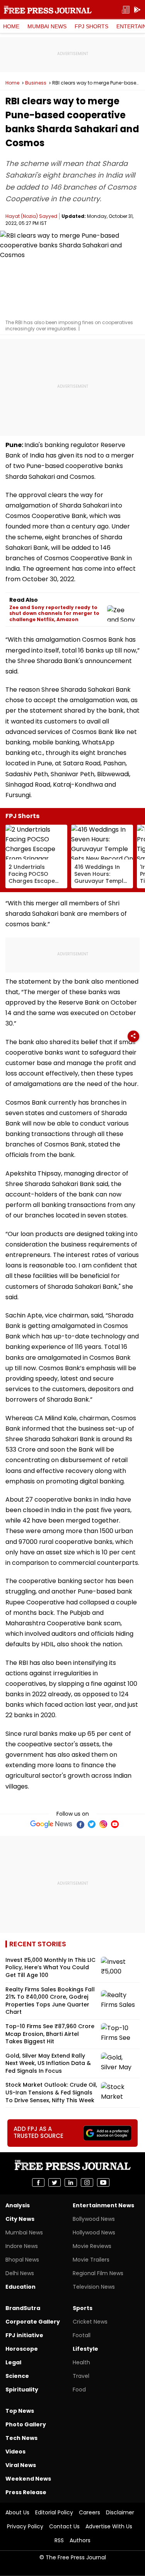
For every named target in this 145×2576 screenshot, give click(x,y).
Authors (80, 2540)
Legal (13, 2362)
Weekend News (28, 2479)
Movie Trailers (91, 2260)
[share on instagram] (87, 2182)
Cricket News (90, 2322)
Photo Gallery (26, 2424)
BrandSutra (23, 2308)
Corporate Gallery (33, 2322)
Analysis (18, 2205)
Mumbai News (47, 26)
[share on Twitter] (55, 2182)
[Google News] (51, 1824)
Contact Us (64, 2526)
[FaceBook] (80, 1824)
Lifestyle (85, 2349)
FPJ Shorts (91, 26)
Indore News (22, 2246)
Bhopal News (22, 2260)
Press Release (26, 2492)
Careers (90, 2512)
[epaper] (126, 10)
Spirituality (22, 2390)
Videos (15, 2452)
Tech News (21, 2438)
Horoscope (22, 2349)
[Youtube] (115, 1824)
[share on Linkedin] (71, 2182)
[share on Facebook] (38, 2182)
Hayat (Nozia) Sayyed (31, 216)
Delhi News (20, 2273)
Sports (83, 2308)
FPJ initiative (24, 2335)
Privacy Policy (25, 2526)
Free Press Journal (48, 10)
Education (20, 2287)
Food (79, 2390)
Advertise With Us (109, 2526)
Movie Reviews (92, 2246)
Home (11, 26)
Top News (20, 2411)
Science (17, 2376)
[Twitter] (92, 1824)
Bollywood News (94, 2219)
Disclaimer (120, 2512)
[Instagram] (103, 1824)
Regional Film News (98, 2273)
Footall (82, 2335)
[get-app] (137, 10)
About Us (17, 2512)
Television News (94, 2287)
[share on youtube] (103, 2182)
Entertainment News (103, 2205)
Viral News (21, 2465)
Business (36, 83)
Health (81, 2362)
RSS (59, 2540)
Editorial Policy (54, 2512)
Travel (81, 2376)
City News (20, 2219)
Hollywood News (94, 2232)
